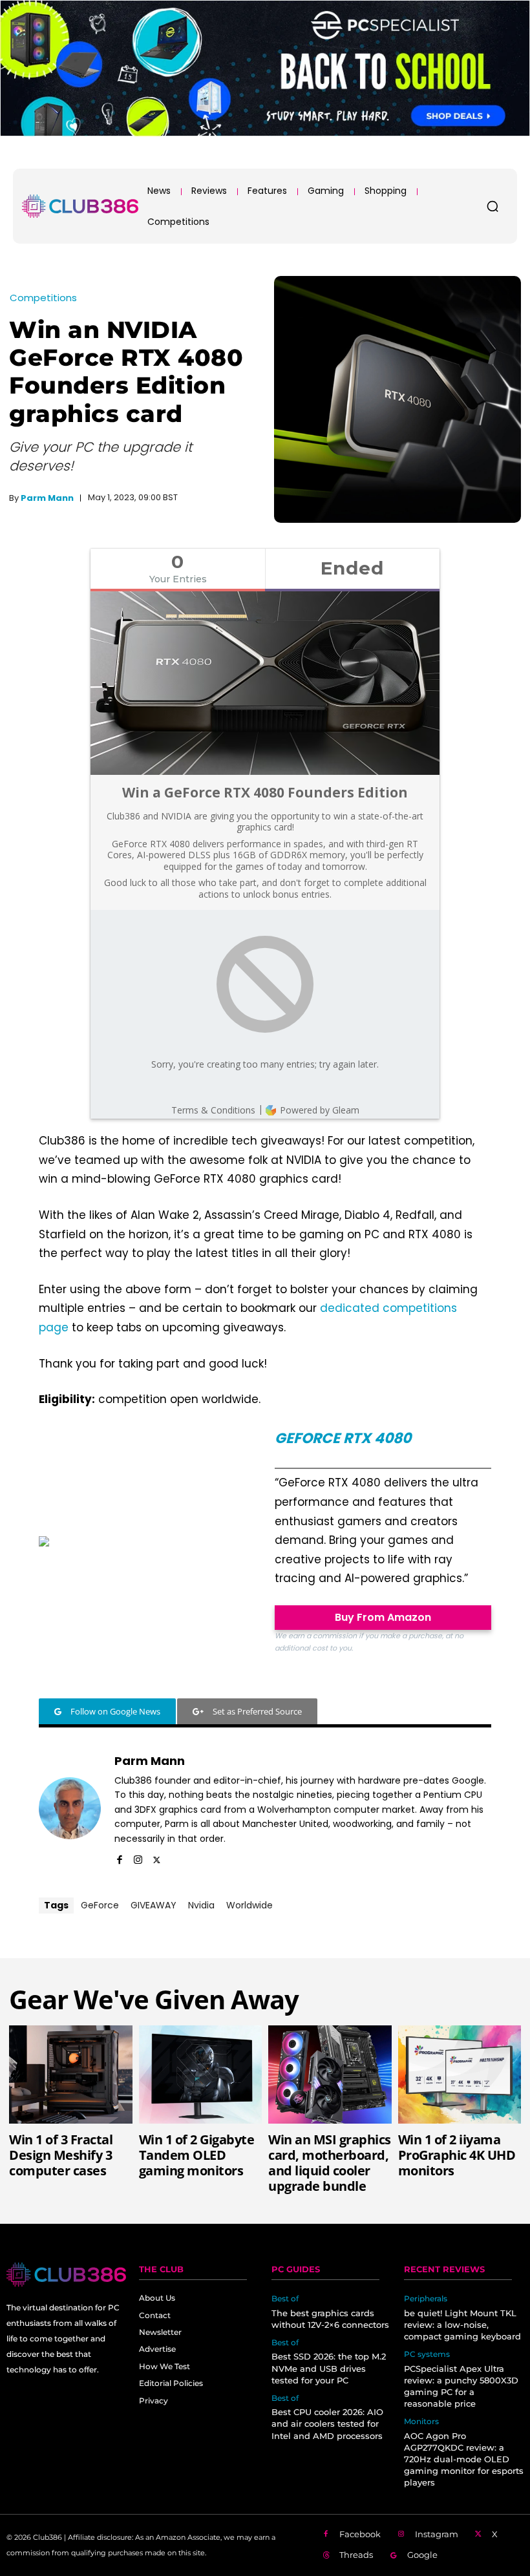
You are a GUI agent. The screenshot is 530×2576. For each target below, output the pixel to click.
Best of (285, 2299)
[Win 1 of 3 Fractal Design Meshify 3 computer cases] (71, 2075)
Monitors (421, 2422)
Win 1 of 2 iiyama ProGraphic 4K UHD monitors (457, 2155)
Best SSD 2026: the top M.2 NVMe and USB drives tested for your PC (329, 2368)
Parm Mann (47, 498)
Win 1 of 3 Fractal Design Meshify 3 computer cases (61, 2155)
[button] (493, 206)
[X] (157, 1858)
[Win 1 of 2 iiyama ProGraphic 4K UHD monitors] (460, 2075)
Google (422, 2555)
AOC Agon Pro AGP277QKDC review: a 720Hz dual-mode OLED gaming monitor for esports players (464, 2459)
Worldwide (249, 1905)
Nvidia (201, 1905)
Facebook (360, 2534)
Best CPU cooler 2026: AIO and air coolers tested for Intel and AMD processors (327, 2423)
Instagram (437, 2534)
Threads (356, 2555)
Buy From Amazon (383, 1617)
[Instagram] (138, 1858)
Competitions (43, 298)
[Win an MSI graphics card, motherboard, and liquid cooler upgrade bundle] (330, 2075)
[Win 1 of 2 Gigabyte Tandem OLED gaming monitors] (201, 2075)
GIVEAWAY (154, 1905)
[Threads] (326, 2556)
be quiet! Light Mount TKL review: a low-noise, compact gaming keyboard (462, 2325)
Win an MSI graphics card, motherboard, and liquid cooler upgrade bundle (330, 2163)
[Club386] (80, 206)
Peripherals (426, 2299)
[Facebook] (119, 1858)
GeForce (100, 1905)
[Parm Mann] (70, 1808)
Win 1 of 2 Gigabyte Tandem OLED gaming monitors (197, 2155)
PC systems (427, 2354)
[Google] (394, 2556)
